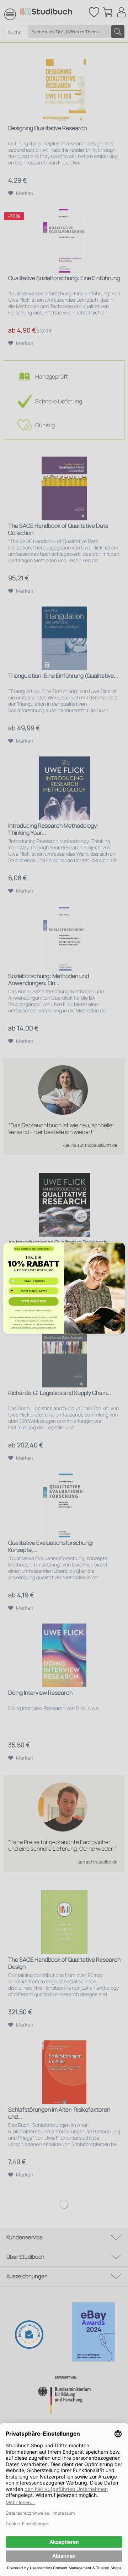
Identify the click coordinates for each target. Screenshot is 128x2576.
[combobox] (14, 1291)
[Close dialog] (119, 1248)
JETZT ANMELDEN (34, 1301)
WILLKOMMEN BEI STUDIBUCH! (33, 1249)
